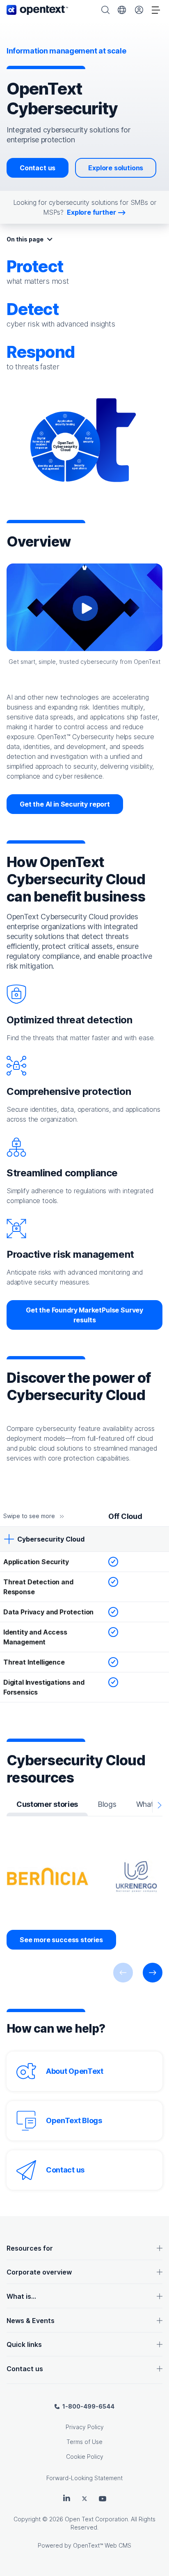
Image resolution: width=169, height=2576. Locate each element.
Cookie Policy (85, 2457)
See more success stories (61, 1940)
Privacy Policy (85, 2427)
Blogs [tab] (107, 1804)
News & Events (31, 2321)
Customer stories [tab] (47, 1804)
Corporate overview (39, 2272)
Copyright (27, 2519)
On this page (25, 239)
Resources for (30, 2248)
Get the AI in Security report (65, 804)
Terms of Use (84, 2442)
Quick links (24, 2344)
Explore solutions (116, 168)
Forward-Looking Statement (84, 2478)
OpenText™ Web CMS (102, 2545)
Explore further (91, 212)
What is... (21, 2296)
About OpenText (75, 2071)
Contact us (38, 168)
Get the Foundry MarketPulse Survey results (84, 1315)
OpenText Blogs (74, 2120)
